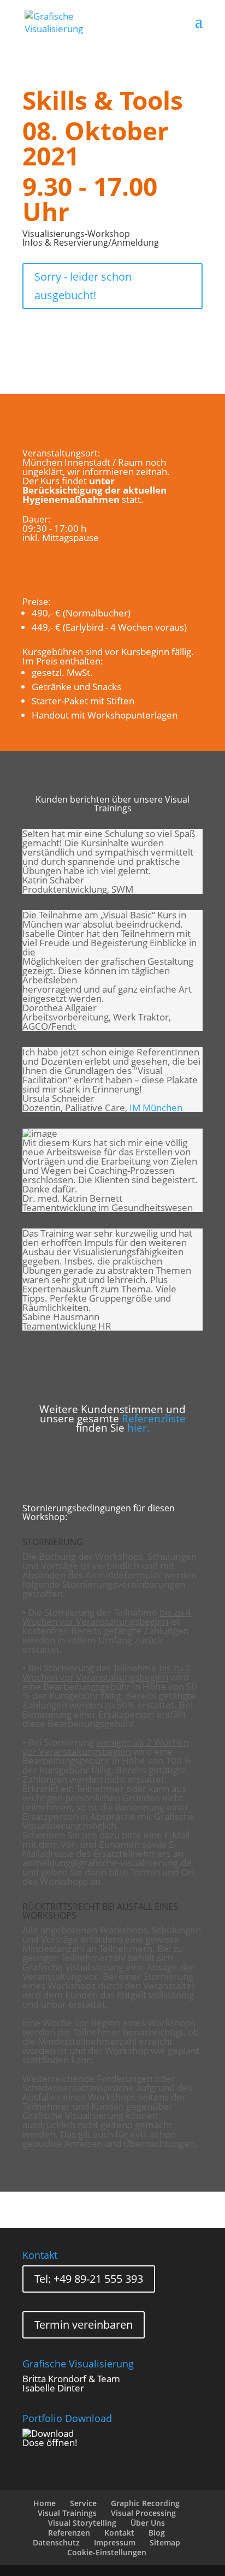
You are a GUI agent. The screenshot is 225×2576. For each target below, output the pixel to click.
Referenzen (69, 2533)
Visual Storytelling (82, 2523)
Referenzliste (154, 1418)
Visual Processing (143, 2513)
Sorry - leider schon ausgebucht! (83, 286)
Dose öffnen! (50, 2443)
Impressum (115, 2542)
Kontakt (119, 2533)
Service (83, 2503)
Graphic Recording (145, 2503)
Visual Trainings (67, 2513)
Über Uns (148, 2523)
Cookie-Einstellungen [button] (107, 2552)
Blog (157, 2533)
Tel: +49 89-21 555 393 (89, 2279)
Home (45, 2503)
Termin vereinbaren (84, 2325)
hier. (138, 1428)
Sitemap (165, 2542)
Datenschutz (56, 2542)
